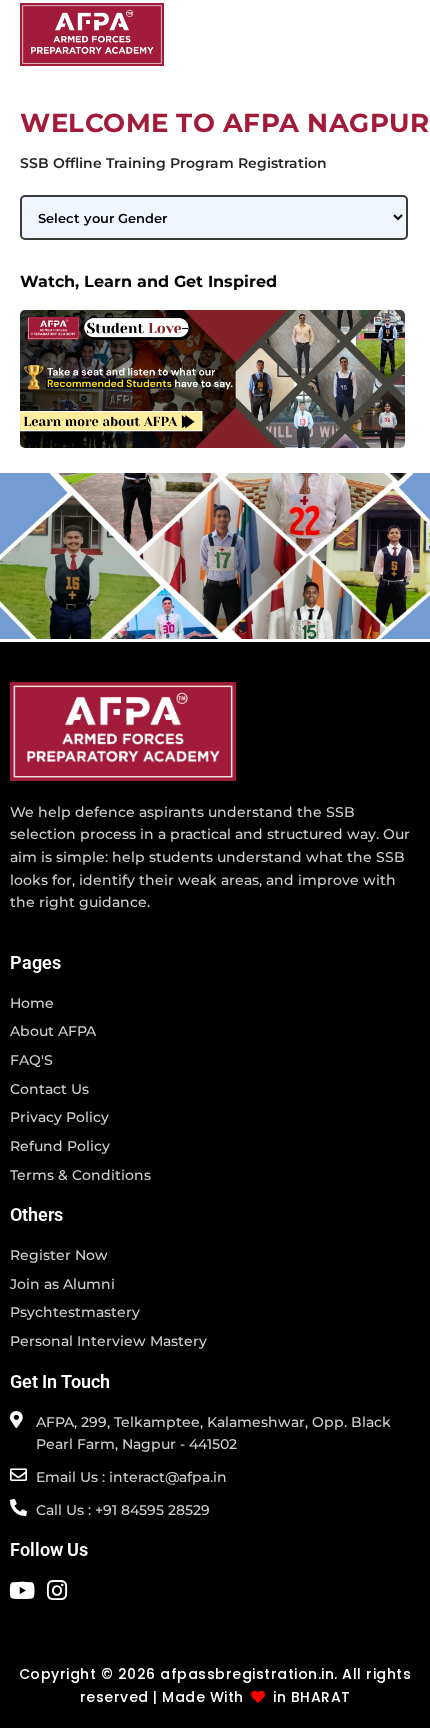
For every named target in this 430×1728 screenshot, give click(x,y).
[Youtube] (21, 1590)
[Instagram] (56, 1590)
